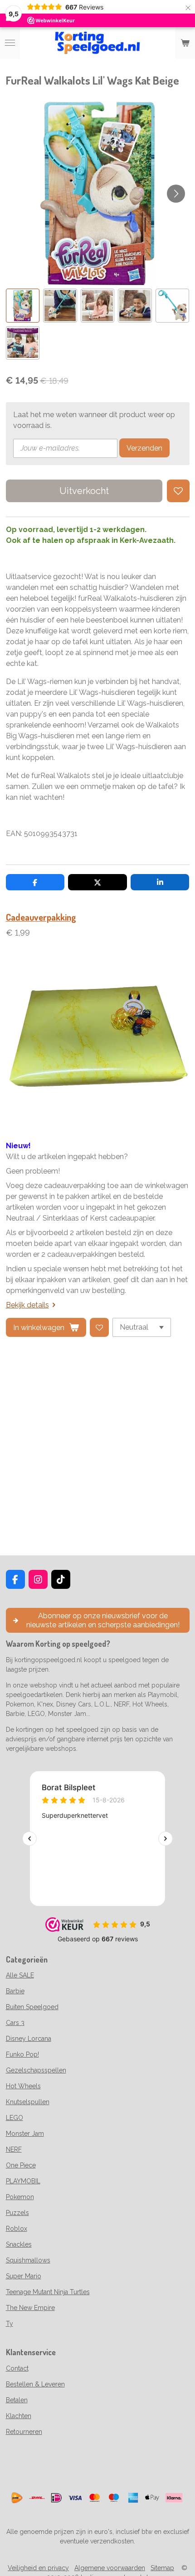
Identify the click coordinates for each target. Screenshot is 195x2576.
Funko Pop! (22, 2054)
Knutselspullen (28, 2102)
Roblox (17, 2229)
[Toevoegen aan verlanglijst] (178, 491)
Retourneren (24, 2432)
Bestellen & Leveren (35, 2384)
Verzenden (144, 448)
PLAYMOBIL (23, 2181)
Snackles (19, 2244)
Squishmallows (28, 2260)
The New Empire (30, 2308)
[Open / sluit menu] (10, 43)
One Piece (21, 2165)
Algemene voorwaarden (110, 2568)
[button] (23, 306)
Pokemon (20, 2197)
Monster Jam (25, 2134)
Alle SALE (20, 1975)
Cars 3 (15, 2023)
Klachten (19, 2416)
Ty (10, 2324)
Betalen (17, 2400)
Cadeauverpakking (41, 917)
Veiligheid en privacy (38, 2568)
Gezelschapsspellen (36, 2070)
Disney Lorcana (29, 2039)
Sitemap (162, 2568)
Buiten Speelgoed (32, 2007)
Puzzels (17, 2213)
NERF (14, 2149)
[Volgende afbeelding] (176, 194)
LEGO (15, 2118)
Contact (17, 2368)
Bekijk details (27, 1305)
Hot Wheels (23, 2086)
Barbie (15, 1991)
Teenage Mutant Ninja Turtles (48, 2292)
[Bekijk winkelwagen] (185, 43)
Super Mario (24, 2276)
